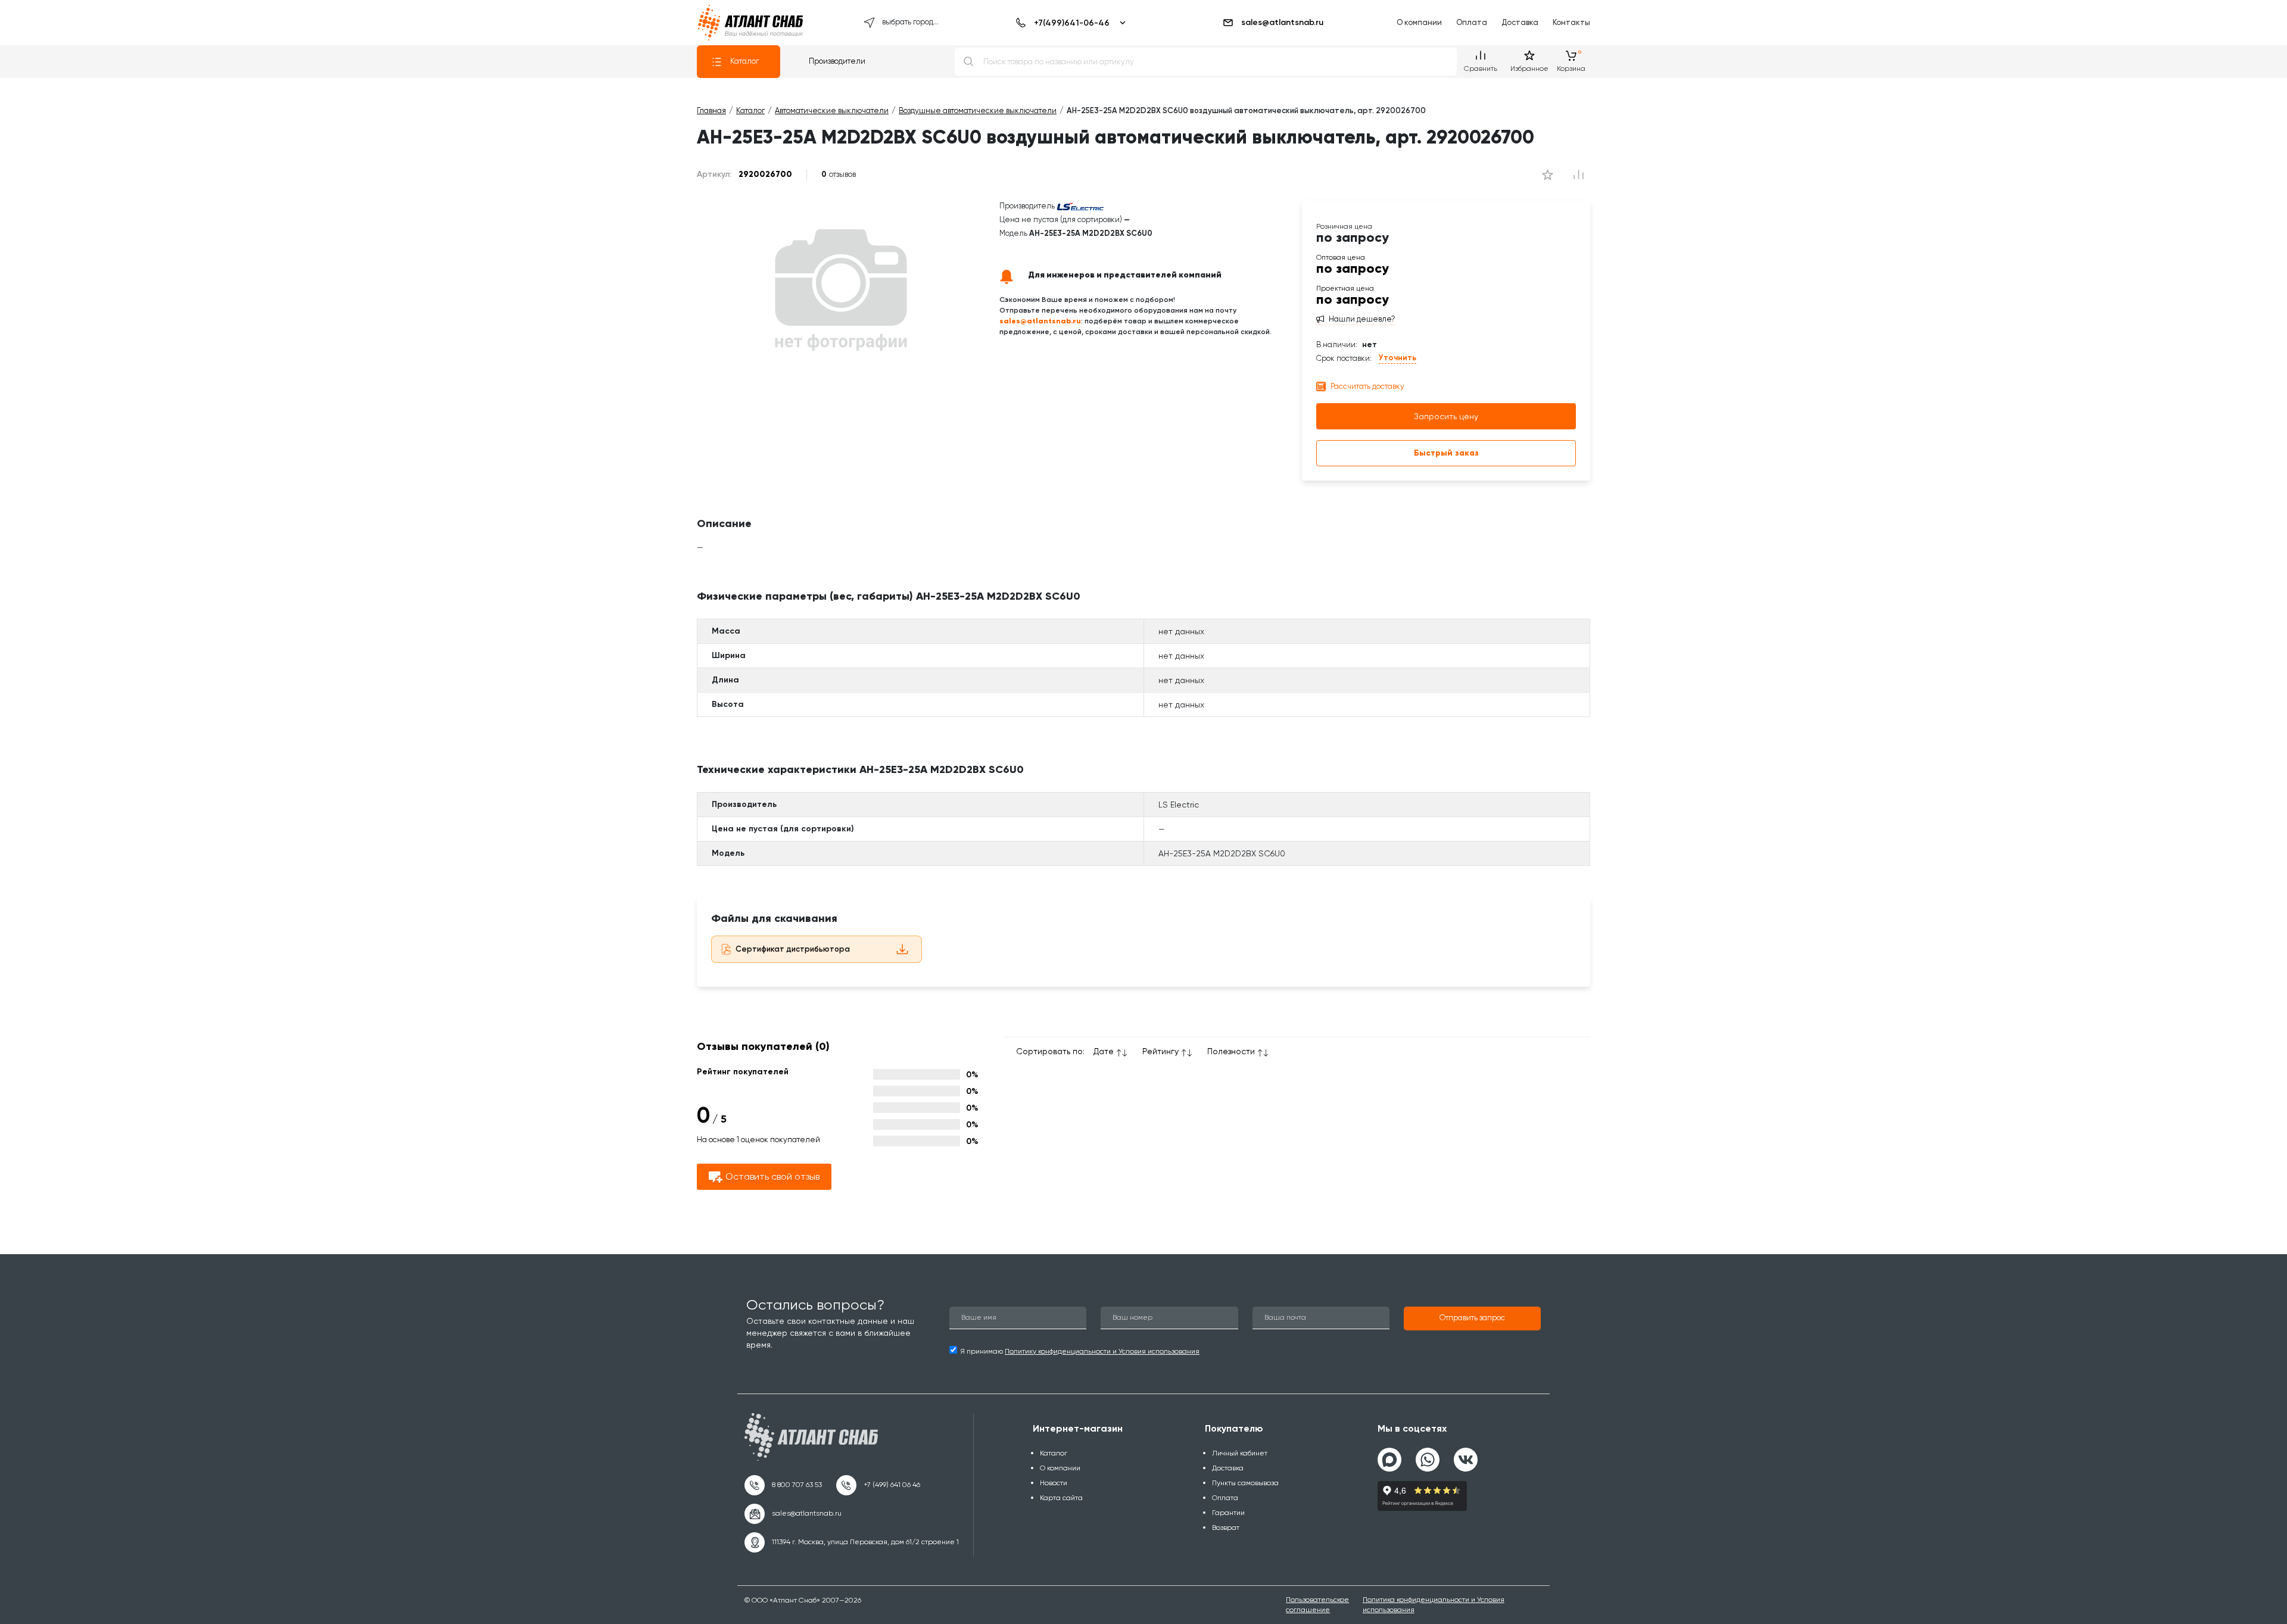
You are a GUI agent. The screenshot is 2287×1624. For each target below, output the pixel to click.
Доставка (1520, 22)
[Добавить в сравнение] (1547, 174)
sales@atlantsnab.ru (1282, 22)
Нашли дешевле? (1362, 319)
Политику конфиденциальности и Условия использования (1102, 1351)
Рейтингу (1160, 1051)
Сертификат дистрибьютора (793, 949)
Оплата (1472, 22)
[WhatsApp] (1428, 1455)
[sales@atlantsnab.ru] (793, 1514)
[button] (1472, 1318)
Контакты (1571, 22)
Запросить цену (1446, 416)
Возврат (1226, 1528)
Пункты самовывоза (1245, 1483)
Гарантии (1228, 1513)
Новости (1054, 1483)
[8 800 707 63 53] (783, 1485)
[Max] (1389, 1460)
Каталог (744, 61)
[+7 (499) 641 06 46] (878, 1485)
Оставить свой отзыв (772, 1176)
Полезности (1231, 1051)
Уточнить (1398, 358)
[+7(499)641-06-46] (1069, 23)
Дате (1104, 1051)
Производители (837, 61)
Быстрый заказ (1446, 453)
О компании (1419, 22)
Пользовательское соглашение (1317, 1605)
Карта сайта (1061, 1498)
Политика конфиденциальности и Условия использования (1434, 1605)
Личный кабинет (1240, 1453)
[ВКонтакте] (1466, 1455)
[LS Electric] (1080, 206)
